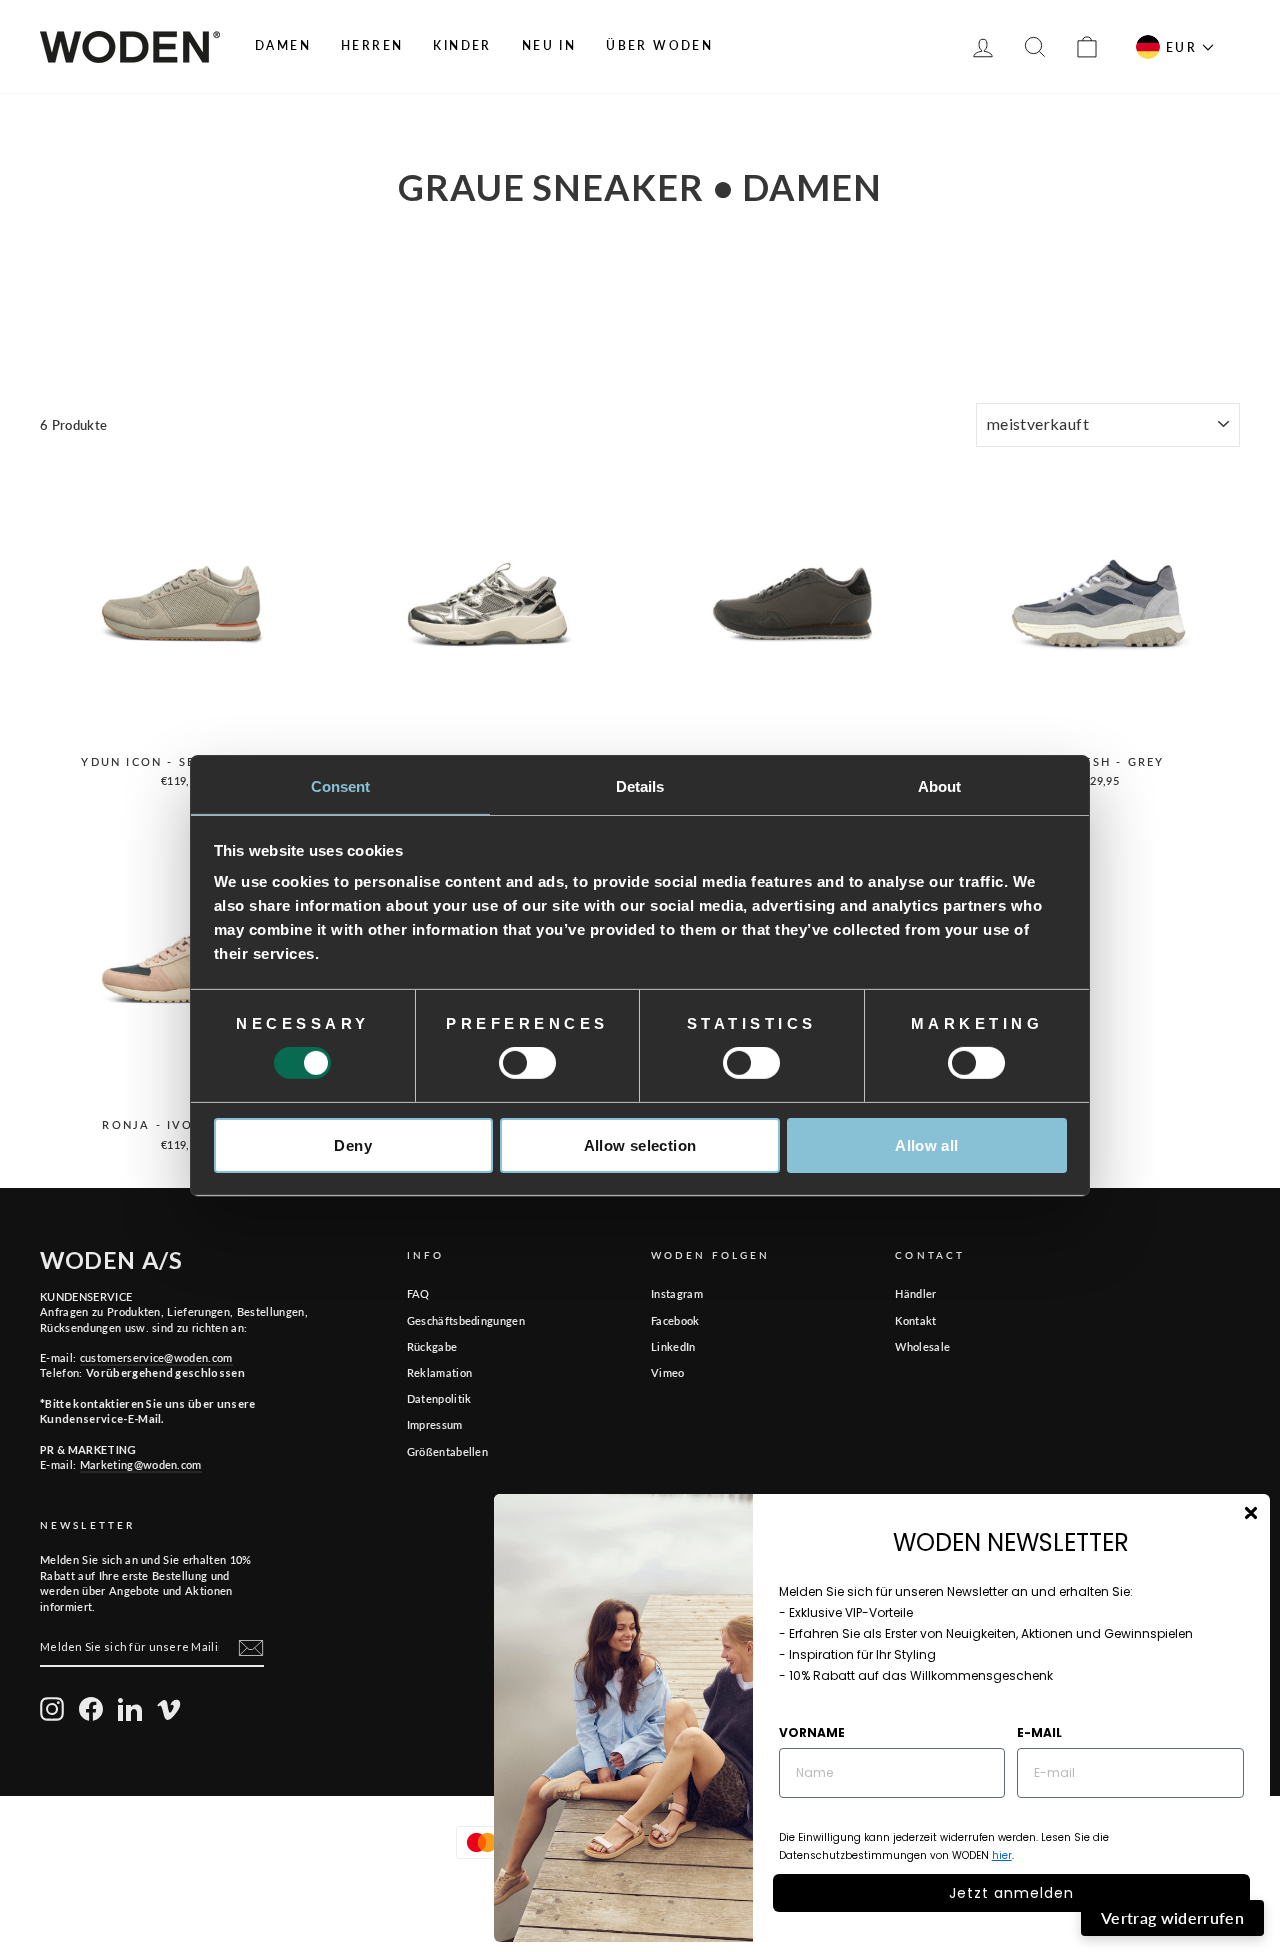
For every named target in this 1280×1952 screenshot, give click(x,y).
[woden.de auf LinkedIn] (130, 1709)
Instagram (677, 1293)
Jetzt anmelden (1011, 1893)
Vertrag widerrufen (1172, 1917)
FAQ (418, 1293)
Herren (372, 45)
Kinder (462, 45)
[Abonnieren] (251, 1648)
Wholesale (922, 1346)
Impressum (435, 1424)
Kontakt (915, 1320)
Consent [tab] (341, 786)
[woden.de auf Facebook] (91, 1709)
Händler (915, 1293)
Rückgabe (432, 1346)
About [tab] (940, 786)
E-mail (1039, 1732)
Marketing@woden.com (141, 1464)
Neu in (549, 45)
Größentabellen (448, 1451)
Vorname (812, 1732)
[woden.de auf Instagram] (52, 1709)
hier (1002, 1855)
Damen (283, 45)
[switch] (527, 1063)
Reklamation (440, 1372)
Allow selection (640, 1145)
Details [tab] (640, 786)
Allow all (926, 1145)
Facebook (675, 1320)
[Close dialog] (1251, 1513)
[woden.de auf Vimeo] (169, 1709)
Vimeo (668, 1372)
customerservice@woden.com (156, 1357)
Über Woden (659, 45)
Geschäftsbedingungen (466, 1320)
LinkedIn (673, 1346)
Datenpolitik (439, 1398)
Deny (353, 1145)
